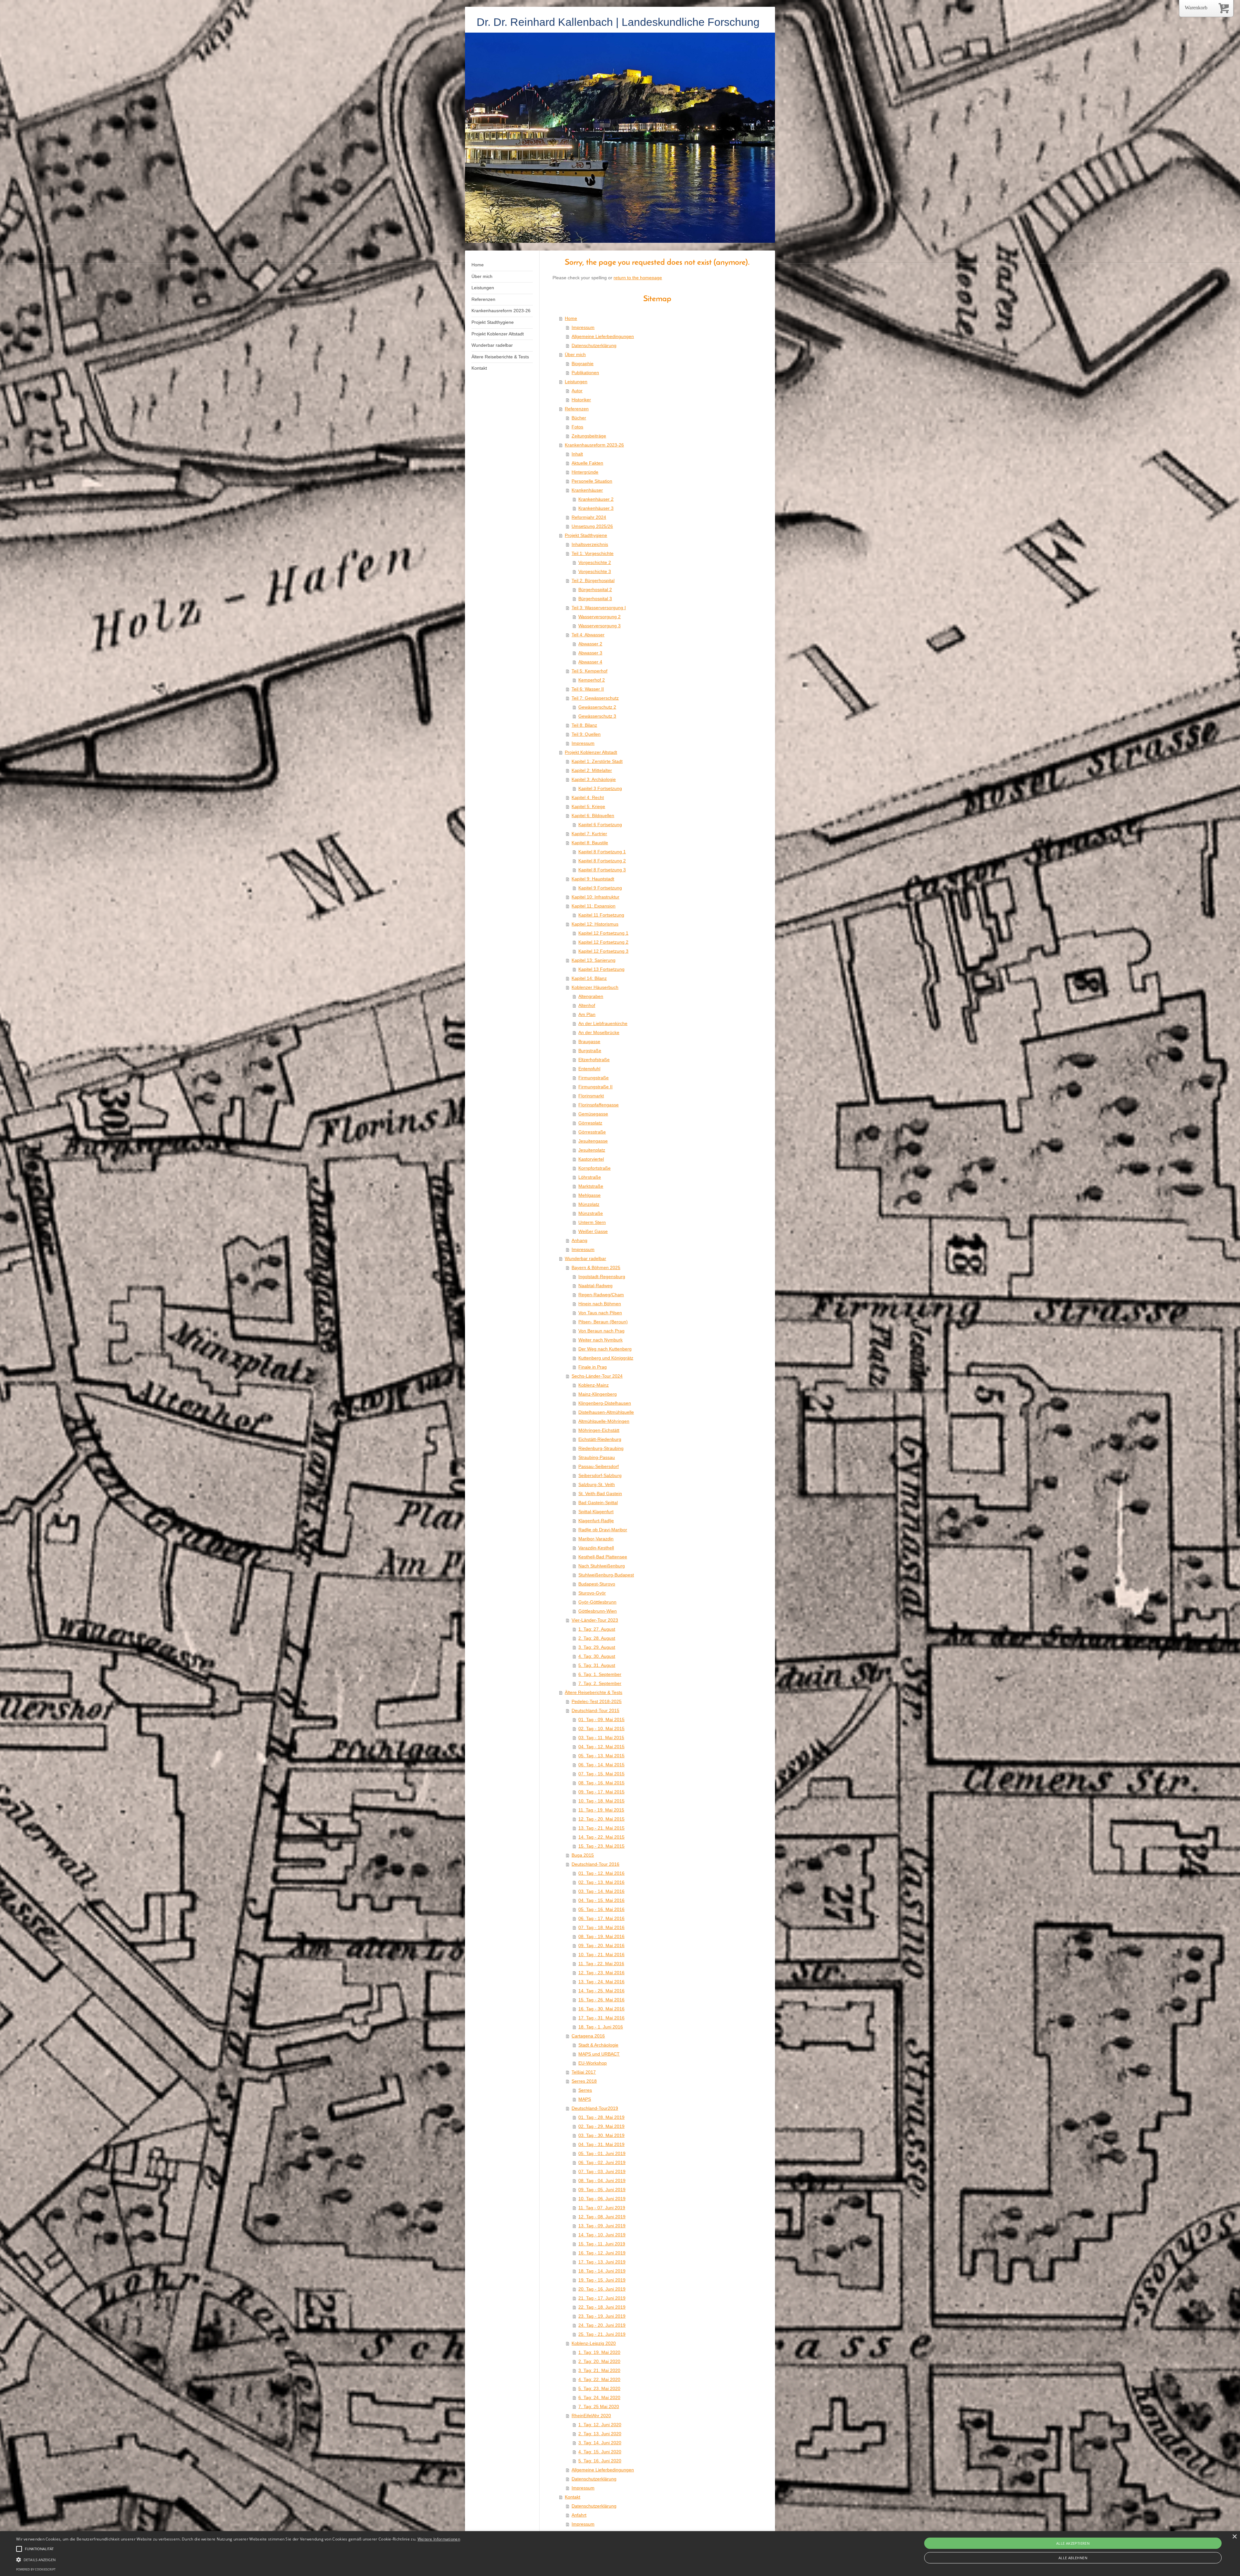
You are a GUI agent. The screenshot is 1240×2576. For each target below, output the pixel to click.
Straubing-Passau (597, 1457)
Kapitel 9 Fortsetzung (600, 888)
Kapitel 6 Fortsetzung (600, 825)
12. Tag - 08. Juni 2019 (602, 2217)
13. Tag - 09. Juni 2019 (602, 2226)
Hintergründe (585, 472)
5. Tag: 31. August (597, 1665)
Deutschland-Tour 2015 (595, 1710)
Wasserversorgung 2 (599, 617)
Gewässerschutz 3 (597, 716)
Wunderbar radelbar (585, 1258)
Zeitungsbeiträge (589, 436)
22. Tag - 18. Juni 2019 (602, 2307)
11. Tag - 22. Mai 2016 (601, 1964)
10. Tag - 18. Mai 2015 (601, 1801)
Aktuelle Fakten (587, 463)
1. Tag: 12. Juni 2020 (600, 2425)
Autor (577, 391)
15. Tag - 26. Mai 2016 (601, 2000)
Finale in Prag (593, 1367)
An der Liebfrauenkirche (603, 1023)
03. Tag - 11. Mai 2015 (601, 1738)
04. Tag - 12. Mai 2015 (601, 1747)
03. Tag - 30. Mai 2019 (601, 2135)
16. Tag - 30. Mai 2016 (601, 2009)
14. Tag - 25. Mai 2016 (601, 1991)
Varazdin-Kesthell (596, 1548)
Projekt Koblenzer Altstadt (591, 752)
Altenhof (587, 1005)
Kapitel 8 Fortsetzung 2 (602, 861)
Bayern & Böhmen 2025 (596, 1267)
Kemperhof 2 (592, 680)
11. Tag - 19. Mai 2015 (601, 1810)
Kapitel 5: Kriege (588, 806)
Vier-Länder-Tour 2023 (595, 1620)
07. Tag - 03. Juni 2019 (602, 2171)
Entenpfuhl (589, 1069)
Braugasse (589, 1042)
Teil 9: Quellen (586, 734)
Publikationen (585, 373)
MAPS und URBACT (599, 2054)
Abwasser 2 (590, 644)
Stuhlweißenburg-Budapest (606, 1575)
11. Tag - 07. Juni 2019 (602, 2208)
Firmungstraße (594, 1078)
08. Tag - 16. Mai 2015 (601, 1783)
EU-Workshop (593, 2063)
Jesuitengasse (593, 1141)
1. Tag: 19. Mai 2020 (599, 2352)
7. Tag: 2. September (600, 1683)
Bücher (579, 418)
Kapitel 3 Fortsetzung (600, 788)
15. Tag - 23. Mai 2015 (601, 1846)
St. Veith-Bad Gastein (600, 1493)
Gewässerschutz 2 (597, 707)
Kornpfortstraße (594, 1168)
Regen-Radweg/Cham (601, 1295)
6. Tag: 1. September (600, 1674)
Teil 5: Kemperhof (589, 671)
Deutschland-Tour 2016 (595, 1864)
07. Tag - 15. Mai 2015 (601, 1774)
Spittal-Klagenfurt (596, 1512)
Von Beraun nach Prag (601, 1331)
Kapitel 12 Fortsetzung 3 (603, 951)
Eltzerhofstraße (594, 1060)
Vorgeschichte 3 (595, 571)
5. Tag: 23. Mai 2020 (599, 2388)
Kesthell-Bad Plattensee (603, 1557)
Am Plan (587, 1014)
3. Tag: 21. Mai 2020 (599, 2370)
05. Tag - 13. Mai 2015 (601, 1756)
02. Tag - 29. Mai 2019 (601, 2126)
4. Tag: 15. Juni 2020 (600, 2452)
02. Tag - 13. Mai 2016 (601, 1882)
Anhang (579, 1240)
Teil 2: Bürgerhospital (593, 580)
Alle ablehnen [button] (1073, 2558)
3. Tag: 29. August (597, 1647)
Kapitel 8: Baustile (590, 843)
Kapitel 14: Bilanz (589, 978)
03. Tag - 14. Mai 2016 (601, 1891)
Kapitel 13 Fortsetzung (601, 969)
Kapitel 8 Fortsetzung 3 (602, 870)
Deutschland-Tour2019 (595, 2108)
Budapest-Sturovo (597, 1584)
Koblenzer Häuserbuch (595, 987)
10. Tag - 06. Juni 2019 (602, 2199)
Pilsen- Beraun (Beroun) (603, 1322)
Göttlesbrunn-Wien (598, 1611)
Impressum (583, 327)
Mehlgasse (589, 1195)
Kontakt (573, 2497)
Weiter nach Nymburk (600, 1340)
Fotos (577, 427)
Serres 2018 (584, 2081)
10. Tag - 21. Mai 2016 (601, 1955)
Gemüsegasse (593, 1114)
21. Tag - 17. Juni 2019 (602, 2298)
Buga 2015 (583, 1855)
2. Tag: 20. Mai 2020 (599, 2361)
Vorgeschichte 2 (595, 562)
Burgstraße (590, 1051)
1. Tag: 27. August (597, 1629)
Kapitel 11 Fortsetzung (601, 915)
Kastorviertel (591, 1159)
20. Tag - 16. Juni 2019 (602, 2289)
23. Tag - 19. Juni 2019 (602, 2316)
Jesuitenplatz (592, 1150)
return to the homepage (638, 278)
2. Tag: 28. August (597, 1638)
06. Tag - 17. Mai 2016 (601, 1918)
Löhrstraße (590, 1177)
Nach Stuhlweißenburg (602, 1566)
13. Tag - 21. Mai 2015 (601, 1828)
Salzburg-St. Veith (597, 1484)
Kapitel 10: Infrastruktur (595, 897)
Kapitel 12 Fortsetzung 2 (603, 942)
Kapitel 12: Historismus (595, 924)
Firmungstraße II (595, 1087)
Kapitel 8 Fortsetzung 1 (602, 852)
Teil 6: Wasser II (588, 689)
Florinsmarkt (591, 1096)
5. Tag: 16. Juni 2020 (600, 2461)
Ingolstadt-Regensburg (602, 1277)
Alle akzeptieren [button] (1073, 2543)
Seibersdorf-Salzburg (600, 1475)
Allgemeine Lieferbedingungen (603, 336)
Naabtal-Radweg (595, 1286)
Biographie (583, 364)
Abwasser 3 (590, 653)
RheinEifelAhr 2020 (591, 2416)
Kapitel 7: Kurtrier (589, 834)
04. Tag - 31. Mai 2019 (601, 2144)
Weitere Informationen (439, 2539)
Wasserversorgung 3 (599, 626)
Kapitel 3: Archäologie (594, 779)
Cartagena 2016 (588, 2036)
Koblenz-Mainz (594, 1385)
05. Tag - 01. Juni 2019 (602, 2153)
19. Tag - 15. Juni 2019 (602, 2280)
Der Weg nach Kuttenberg (605, 1349)
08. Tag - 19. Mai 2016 (601, 1936)
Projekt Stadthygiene (586, 535)
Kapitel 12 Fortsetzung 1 (603, 933)
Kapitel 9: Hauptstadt (593, 879)
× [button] (1234, 2537)
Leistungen (576, 382)
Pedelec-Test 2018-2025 (597, 1701)
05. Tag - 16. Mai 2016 (601, 1909)
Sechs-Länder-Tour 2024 (597, 1376)
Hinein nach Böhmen (600, 1304)
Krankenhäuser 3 (596, 508)
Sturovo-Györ (592, 1593)
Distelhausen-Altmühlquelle (606, 1412)
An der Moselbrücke (599, 1032)
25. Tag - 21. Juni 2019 (602, 2334)
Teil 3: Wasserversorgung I (599, 608)
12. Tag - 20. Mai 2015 (601, 1819)
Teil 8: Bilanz (584, 725)
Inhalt (577, 454)
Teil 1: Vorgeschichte (593, 553)
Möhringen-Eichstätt (599, 1430)
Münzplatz (589, 1204)
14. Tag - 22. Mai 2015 (601, 1837)
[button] (19, 2549)
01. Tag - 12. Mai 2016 (601, 1873)
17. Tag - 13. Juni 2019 (602, 2262)
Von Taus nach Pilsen (600, 1313)
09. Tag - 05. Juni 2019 (602, 2190)
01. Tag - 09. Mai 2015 (601, 1719)
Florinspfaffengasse (599, 1105)
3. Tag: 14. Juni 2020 (600, 2443)
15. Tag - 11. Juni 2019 (602, 2244)
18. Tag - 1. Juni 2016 (601, 2027)
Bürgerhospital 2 (595, 590)
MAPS (585, 2099)
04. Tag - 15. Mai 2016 (601, 1900)
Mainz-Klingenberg (598, 1394)
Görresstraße (592, 1132)
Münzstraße (591, 1213)
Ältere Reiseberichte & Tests (594, 1692)
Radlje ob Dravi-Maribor (603, 1530)
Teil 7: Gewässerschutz (595, 698)
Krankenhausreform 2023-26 (594, 445)
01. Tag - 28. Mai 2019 (601, 2117)
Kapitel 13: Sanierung (594, 960)
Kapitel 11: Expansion (594, 906)
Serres (585, 2090)
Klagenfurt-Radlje (596, 1521)
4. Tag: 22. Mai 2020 (599, 2379)
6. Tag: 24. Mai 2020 (599, 2397)
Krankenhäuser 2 (596, 499)
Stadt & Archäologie (598, 2045)
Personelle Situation (592, 481)
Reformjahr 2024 (589, 517)
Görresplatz (590, 1123)
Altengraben (591, 996)
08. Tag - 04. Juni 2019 (602, 2181)
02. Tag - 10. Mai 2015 (601, 1729)
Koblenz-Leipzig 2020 (594, 2343)
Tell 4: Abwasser (588, 635)
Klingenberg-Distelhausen (605, 1403)
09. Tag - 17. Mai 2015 (601, 1792)
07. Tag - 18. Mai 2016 (601, 1927)
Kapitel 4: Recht (588, 797)
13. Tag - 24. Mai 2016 (601, 1982)
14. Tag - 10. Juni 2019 (602, 2235)
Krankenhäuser (587, 490)
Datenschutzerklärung (594, 345)
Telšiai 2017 (584, 2072)
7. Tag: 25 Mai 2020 (599, 2407)
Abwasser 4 (590, 662)
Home (571, 318)
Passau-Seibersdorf (599, 1466)
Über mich (575, 354)
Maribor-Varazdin (596, 1539)
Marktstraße (591, 1186)
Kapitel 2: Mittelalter (592, 770)
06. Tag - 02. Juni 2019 (602, 2162)
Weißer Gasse (593, 1231)
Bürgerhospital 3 (595, 599)
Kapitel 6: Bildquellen (593, 816)
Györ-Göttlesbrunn (597, 1602)
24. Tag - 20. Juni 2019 (602, 2325)
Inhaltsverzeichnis (590, 544)
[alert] (620, 2554)
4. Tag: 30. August (597, 1656)
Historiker (581, 400)
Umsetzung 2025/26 (592, 526)
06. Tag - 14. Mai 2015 (601, 1765)
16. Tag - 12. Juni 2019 (602, 2253)
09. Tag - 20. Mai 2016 (601, 1945)
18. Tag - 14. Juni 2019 (602, 2271)
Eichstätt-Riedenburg (600, 1439)
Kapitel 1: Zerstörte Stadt (597, 761)
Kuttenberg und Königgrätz (606, 1358)
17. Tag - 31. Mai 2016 (601, 2018)
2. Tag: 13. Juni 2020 (600, 2434)
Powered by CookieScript (36, 2569)
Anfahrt (579, 2515)
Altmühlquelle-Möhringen (604, 1421)
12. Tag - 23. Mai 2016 (601, 1973)
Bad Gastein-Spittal (598, 1503)
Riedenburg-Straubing (601, 1448)
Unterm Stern (592, 1222)
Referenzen (577, 409)
